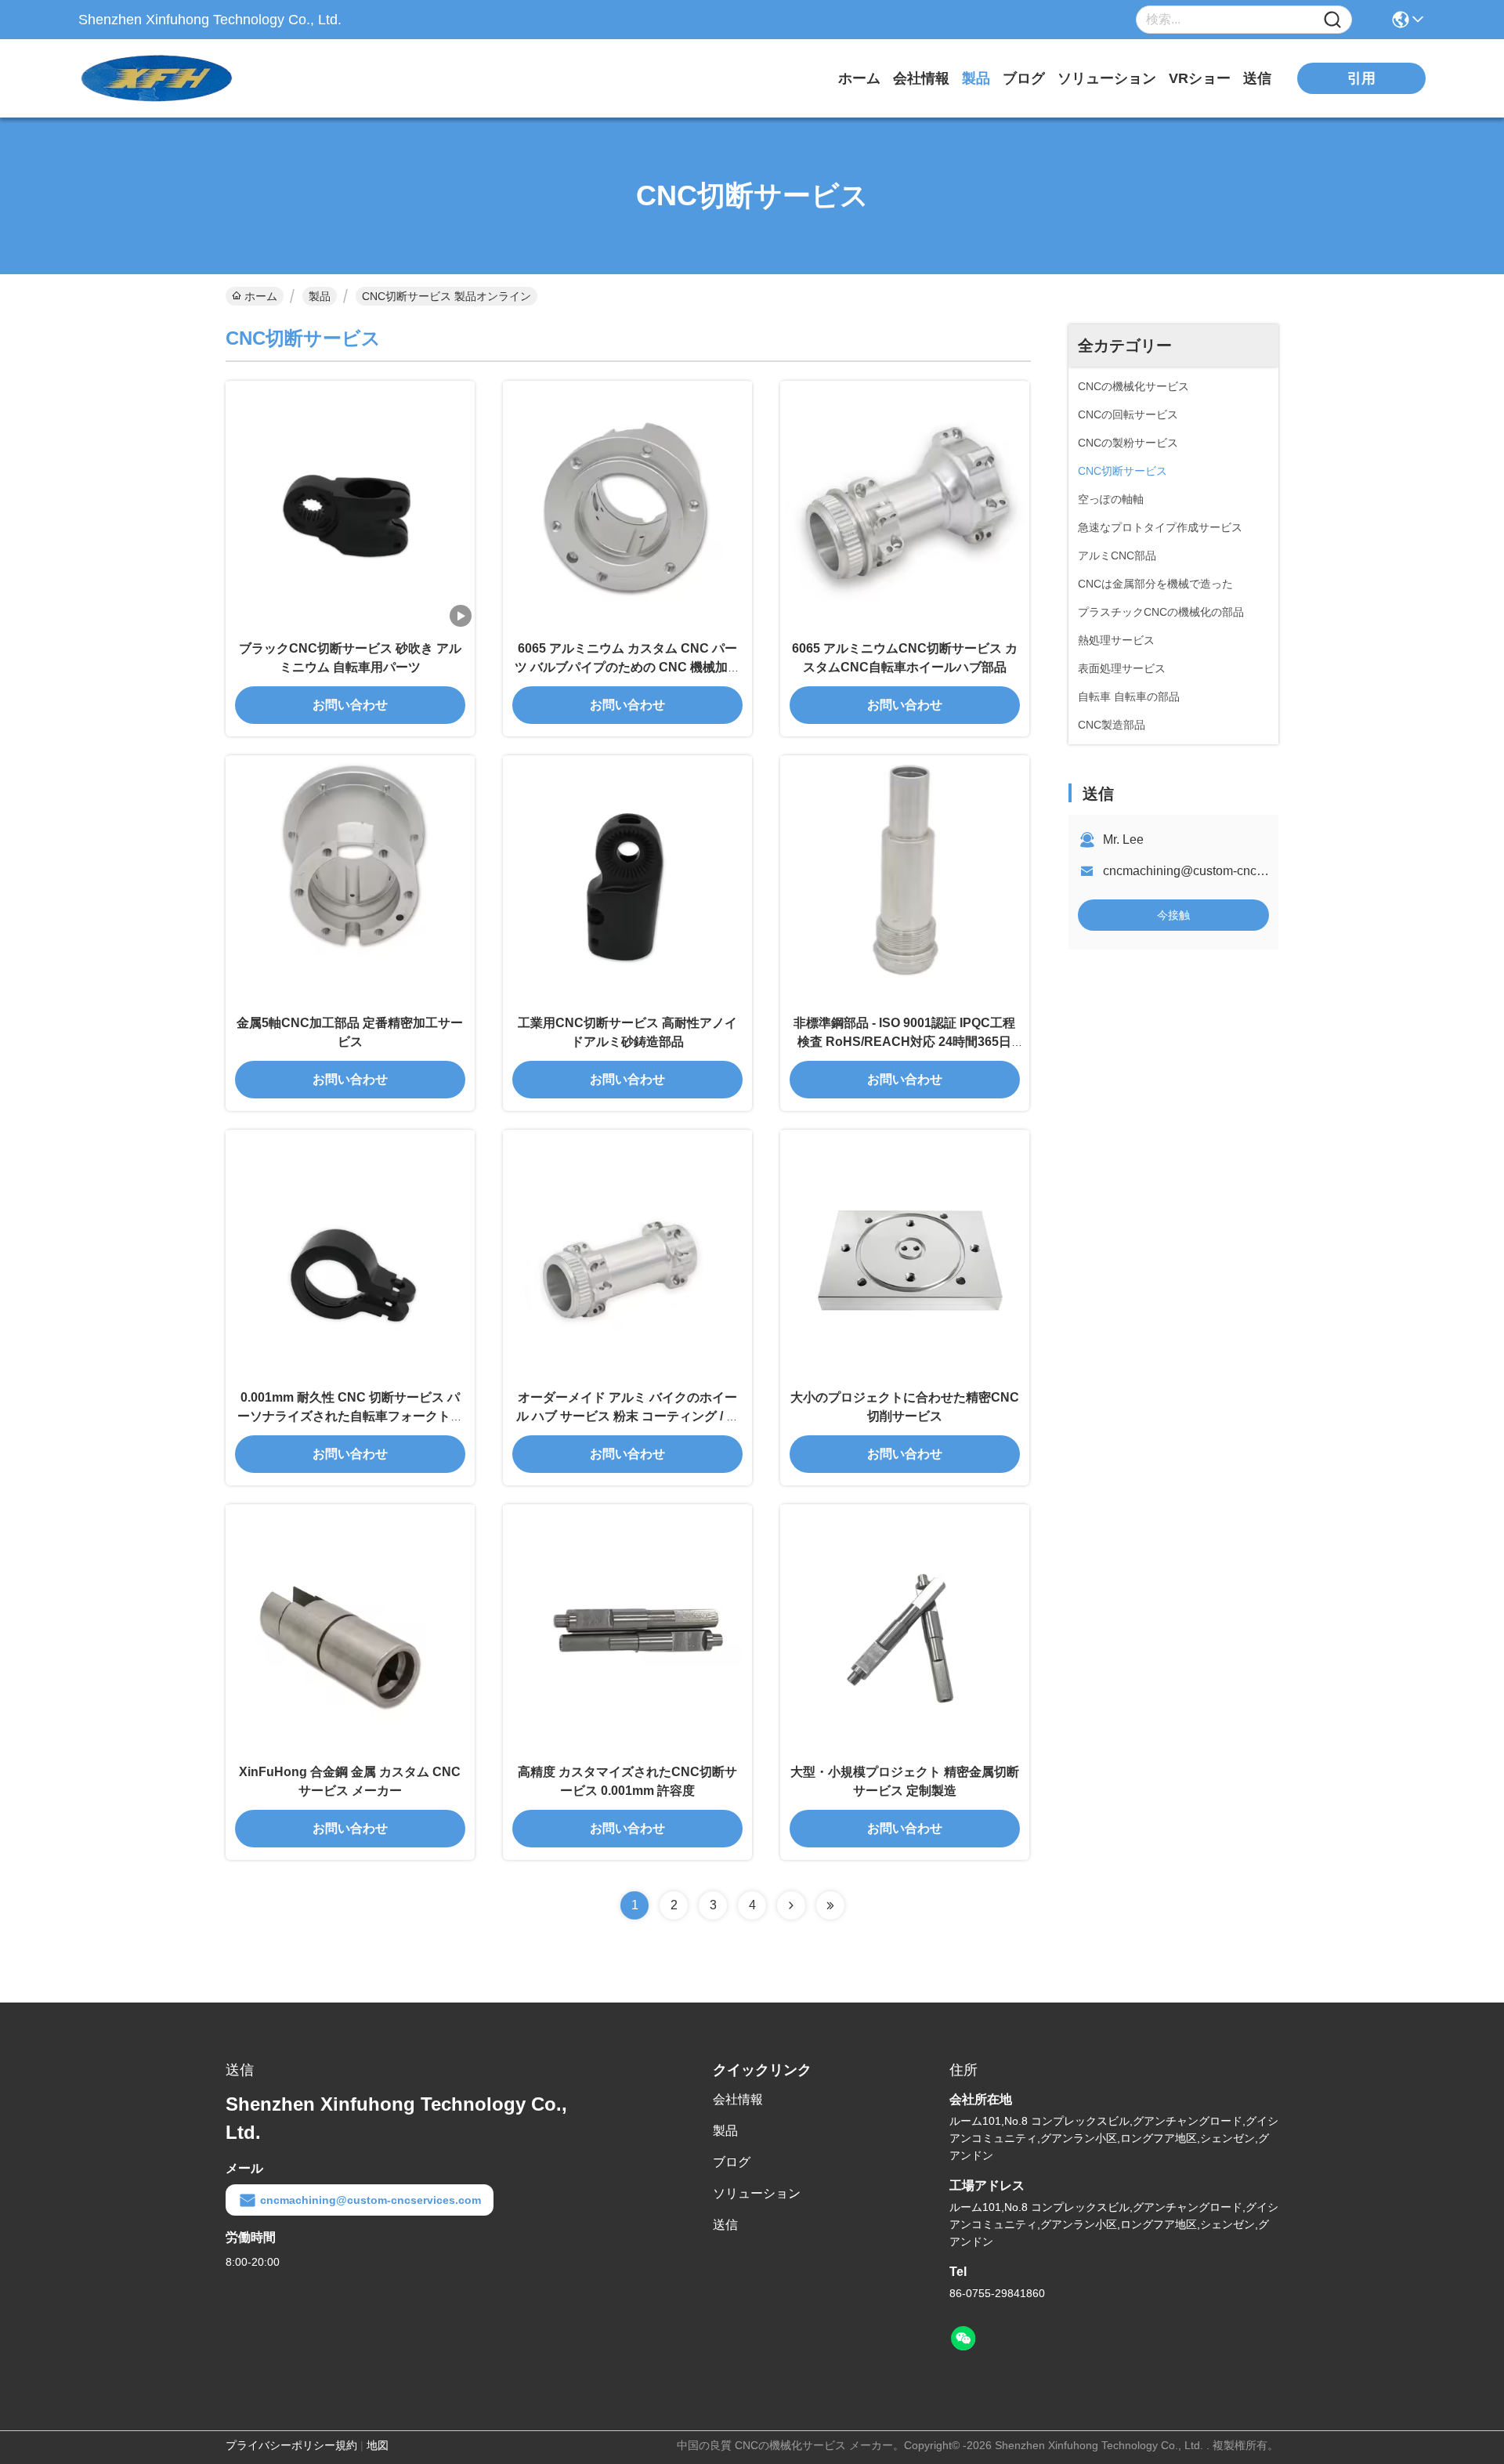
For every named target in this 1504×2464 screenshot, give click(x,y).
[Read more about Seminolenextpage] (791, 1905)
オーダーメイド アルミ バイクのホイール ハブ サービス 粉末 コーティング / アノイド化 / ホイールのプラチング (627, 1416)
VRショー (1200, 78)
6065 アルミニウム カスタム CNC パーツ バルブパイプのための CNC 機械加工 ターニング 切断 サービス (627, 667)
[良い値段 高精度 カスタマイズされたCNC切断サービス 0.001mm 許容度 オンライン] (627, 1629)
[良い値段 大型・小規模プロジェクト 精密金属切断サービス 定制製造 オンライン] (905, 1629)
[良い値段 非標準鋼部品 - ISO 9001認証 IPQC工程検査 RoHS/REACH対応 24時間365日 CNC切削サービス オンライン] (905, 880)
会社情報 (921, 78)
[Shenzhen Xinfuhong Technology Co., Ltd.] (164, 78)
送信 (1257, 78)
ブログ (1024, 78)
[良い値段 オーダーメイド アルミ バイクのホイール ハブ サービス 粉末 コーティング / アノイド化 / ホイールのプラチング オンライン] (627, 1254)
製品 (976, 78)
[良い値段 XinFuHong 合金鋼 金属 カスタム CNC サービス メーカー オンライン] (350, 1629)
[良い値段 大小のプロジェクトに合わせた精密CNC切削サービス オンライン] (905, 1254)
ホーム (859, 78)
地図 (378, 2445)
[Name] (1332, 20)
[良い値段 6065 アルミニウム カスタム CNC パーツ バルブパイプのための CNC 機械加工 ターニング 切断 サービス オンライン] (627, 505)
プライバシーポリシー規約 (291, 2445)
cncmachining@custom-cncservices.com (1216, 871)
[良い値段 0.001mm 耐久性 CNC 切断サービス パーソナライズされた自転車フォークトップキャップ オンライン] (350, 1254)
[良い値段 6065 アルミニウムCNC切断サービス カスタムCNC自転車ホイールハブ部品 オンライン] (905, 505)
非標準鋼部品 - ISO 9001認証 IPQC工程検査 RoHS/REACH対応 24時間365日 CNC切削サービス (904, 1042)
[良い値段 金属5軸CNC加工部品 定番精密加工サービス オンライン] (350, 880)
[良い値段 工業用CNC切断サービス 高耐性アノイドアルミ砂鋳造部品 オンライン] (627, 880)
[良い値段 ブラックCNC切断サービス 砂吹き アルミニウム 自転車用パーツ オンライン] (350, 505)
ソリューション (1107, 78)
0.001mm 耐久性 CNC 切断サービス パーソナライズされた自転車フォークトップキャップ (350, 1416)
